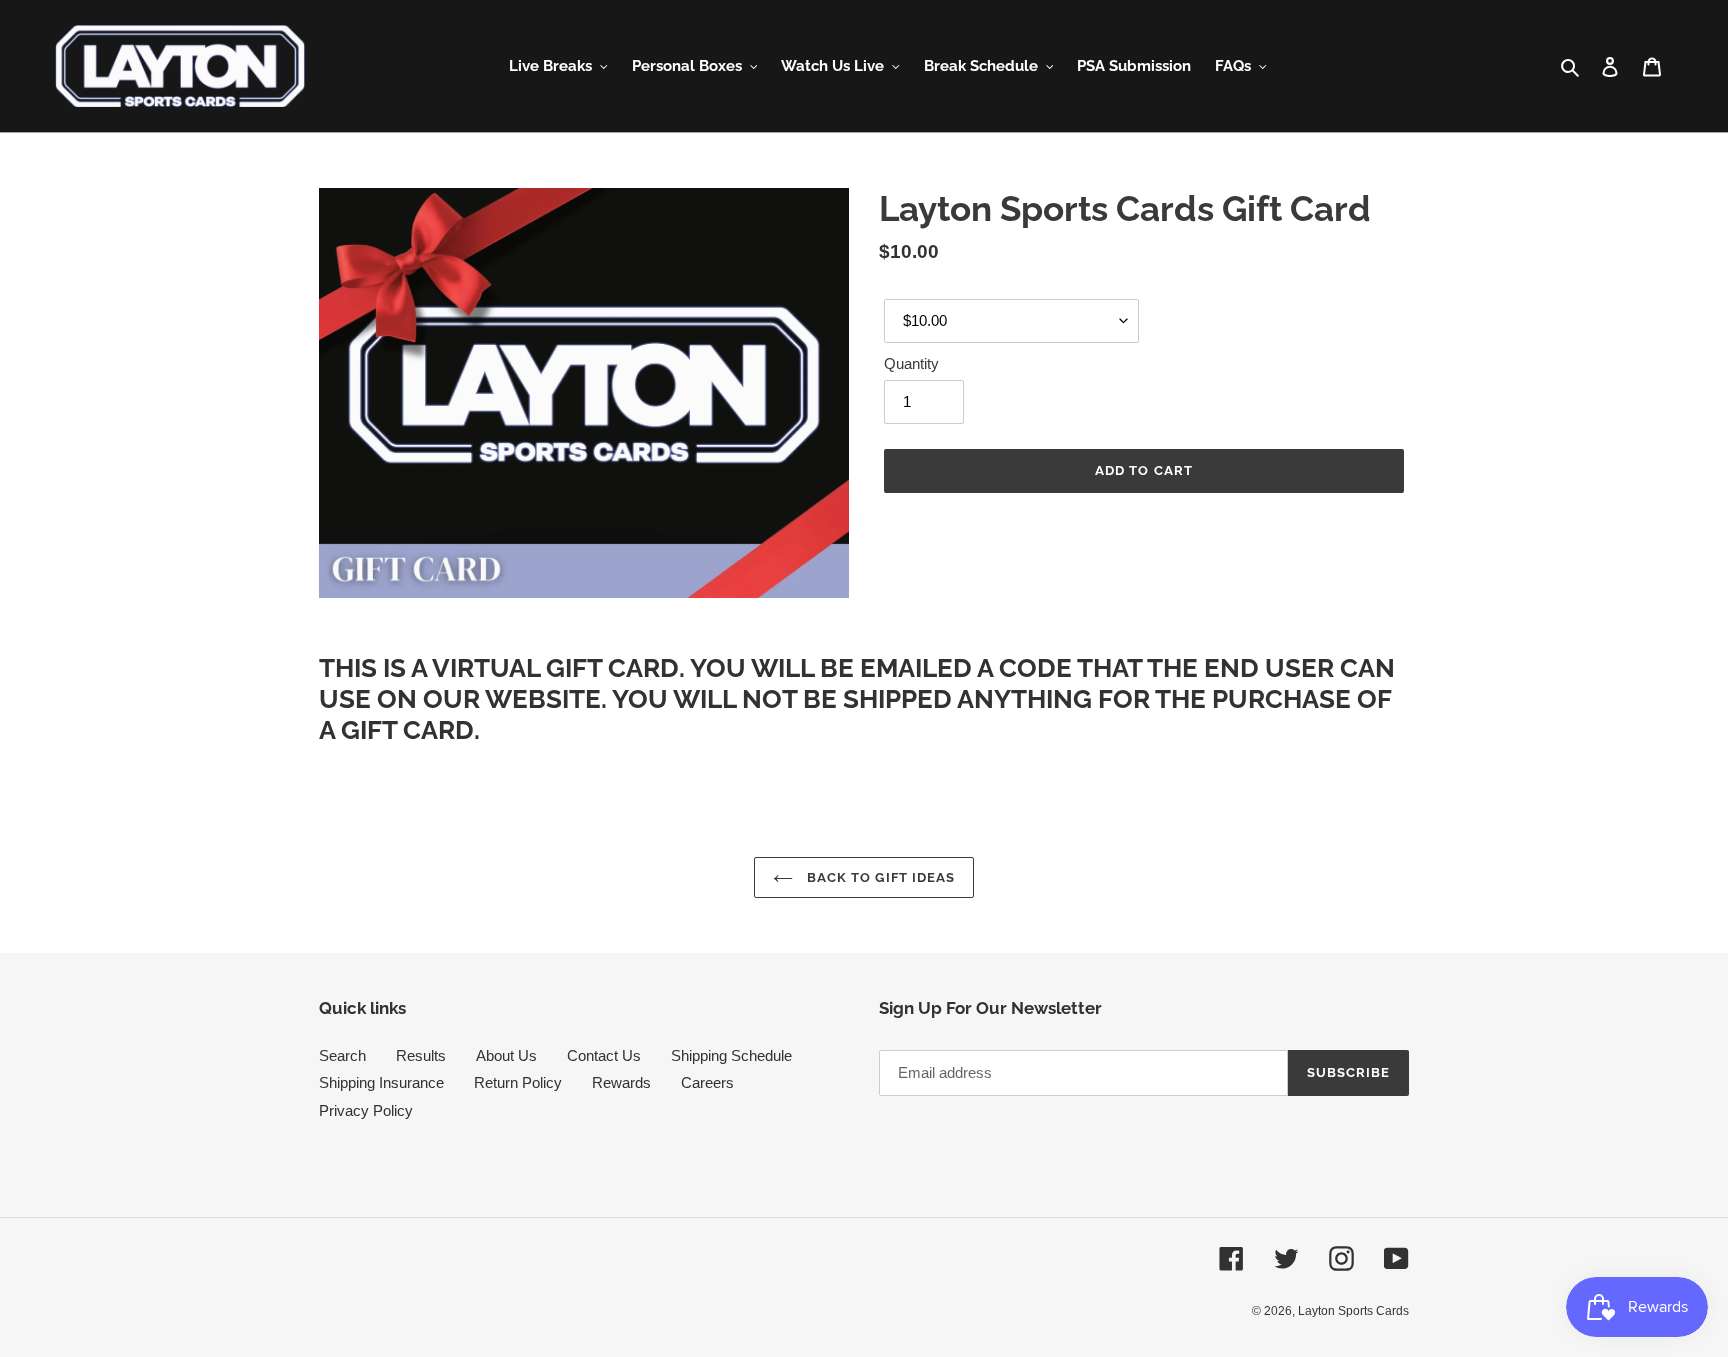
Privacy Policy (366, 1110)
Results (421, 1055)
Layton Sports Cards (1353, 1311)
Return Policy (518, 1082)
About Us (506, 1055)
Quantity (911, 363)
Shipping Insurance (381, 1082)
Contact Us (604, 1055)
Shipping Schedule (731, 1055)
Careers (707, 1082)
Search (342, 1055)
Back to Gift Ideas (879, 877)
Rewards (621, 1082)
